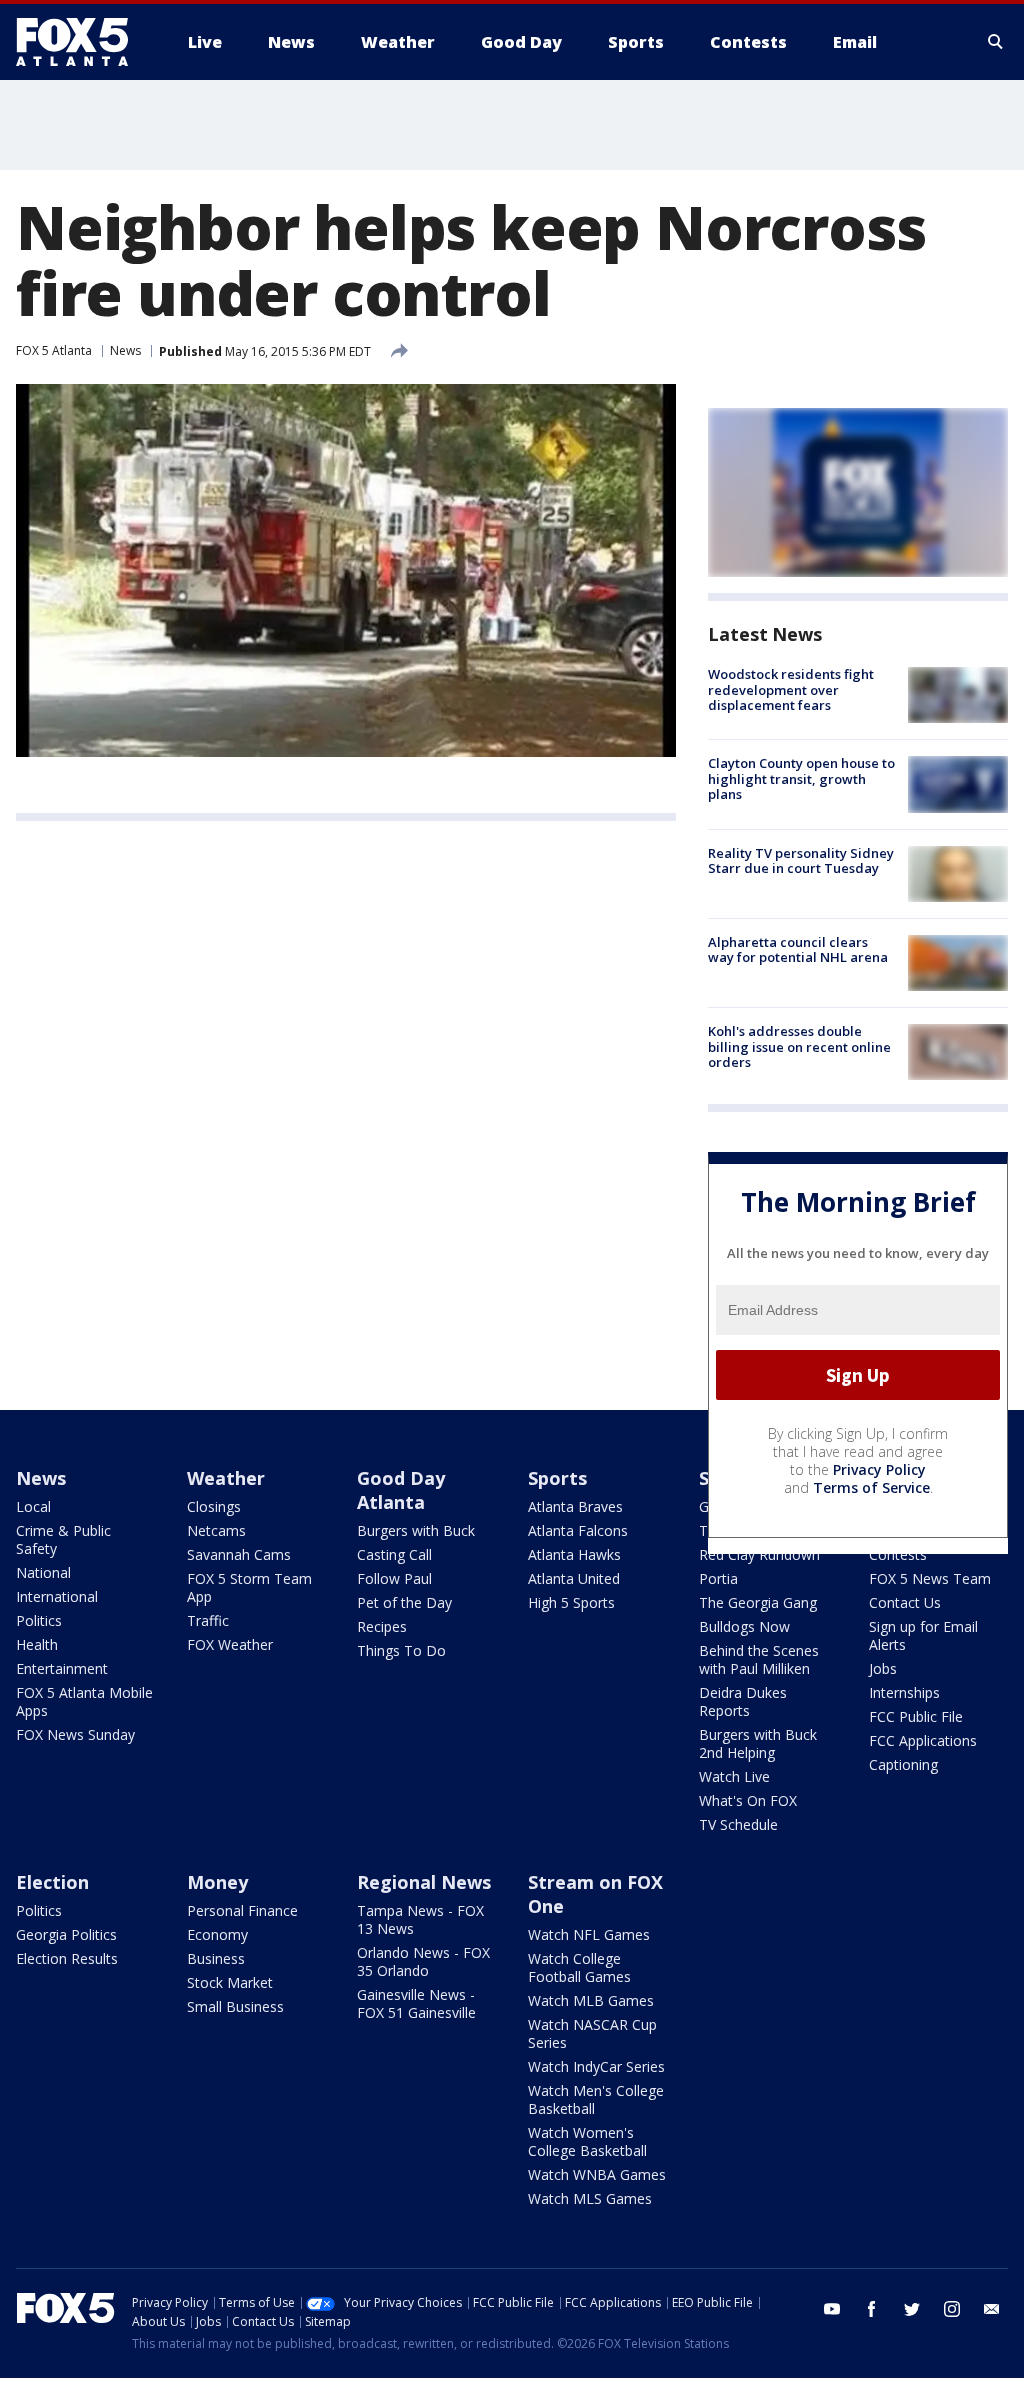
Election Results (67, 1958)
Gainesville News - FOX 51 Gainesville (416, 2003)
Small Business (235, 2006)
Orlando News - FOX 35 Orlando (423, 1961)
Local (33, 1506)
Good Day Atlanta (401, 1490)
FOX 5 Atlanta (54, 350)
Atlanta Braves (575, 1506)
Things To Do (401, 1650)
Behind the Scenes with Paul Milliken (759, 1659)
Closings (214, 1506)
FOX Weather (230, 1644)
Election (52, 1882)
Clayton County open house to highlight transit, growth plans (801, 778)
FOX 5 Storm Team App (249, 1587)
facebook (872, 2309)
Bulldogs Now (744, 1626)
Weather (226, 1478)
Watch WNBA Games (597, 2174)
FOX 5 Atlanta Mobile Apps (84, 1701)
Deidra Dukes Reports (743, 1701)
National (43, 1572)
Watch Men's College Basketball (596, 2099)
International (57, 1596)
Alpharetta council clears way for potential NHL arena (798, 950)
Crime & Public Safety (63, 1539)
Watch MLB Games (591, 2000)
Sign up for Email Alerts (923, 1635)
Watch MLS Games (590, 2198)
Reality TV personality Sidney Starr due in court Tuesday (801, 861)
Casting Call (394, 1554)
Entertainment (62, 1668)
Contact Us (905, 1602)
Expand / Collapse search (996, 42)
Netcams (216, 1530)
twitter (912, 2309)
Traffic (208, 1620)
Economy (217, 1934)
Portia (718, 1578)
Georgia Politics (66, 1934)
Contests (898, 1554)
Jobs (883, 1668)
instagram (952, 2309)
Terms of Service (871, 1487)
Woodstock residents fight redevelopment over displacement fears (791, 689)
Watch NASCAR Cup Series (592, 2033)
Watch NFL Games (589, 1934)
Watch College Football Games (579, 1967)
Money (217, 1882)
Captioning (903, 1764)
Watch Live (734, 1776)
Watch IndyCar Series (596, 2066)
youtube (832, 2309)
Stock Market (230, 1982)
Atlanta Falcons (578, 1530)
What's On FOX (748, 1800)
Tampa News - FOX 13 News (420, 1919)
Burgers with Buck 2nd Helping (758, 1743)
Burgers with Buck (416, 1530)
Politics (39, 1620)
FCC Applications (923, 1740)
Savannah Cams (239, 1554)
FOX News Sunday (75, 1734)
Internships (904, 1692)
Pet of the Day (404, 1602)
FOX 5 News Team (930, 1578)
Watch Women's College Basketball (587, 2141)
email (992, 2309)
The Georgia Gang (758, 1602)
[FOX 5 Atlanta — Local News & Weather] (82, 42)
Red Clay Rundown (759, 1554)
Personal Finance (242, 1910)
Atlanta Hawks (574, 1554)
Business (216, 1958)
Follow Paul (394, 1578)
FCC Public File (916, 1716)
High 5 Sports (571, 1602)
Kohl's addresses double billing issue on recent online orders (799, 1046)
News (125, 350)
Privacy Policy (879, 1469)
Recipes (382, 1626)
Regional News (424, 1882)
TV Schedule (738, 1824)
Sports (557, 1478)
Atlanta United (574, 1578)
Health (37, 1644)
